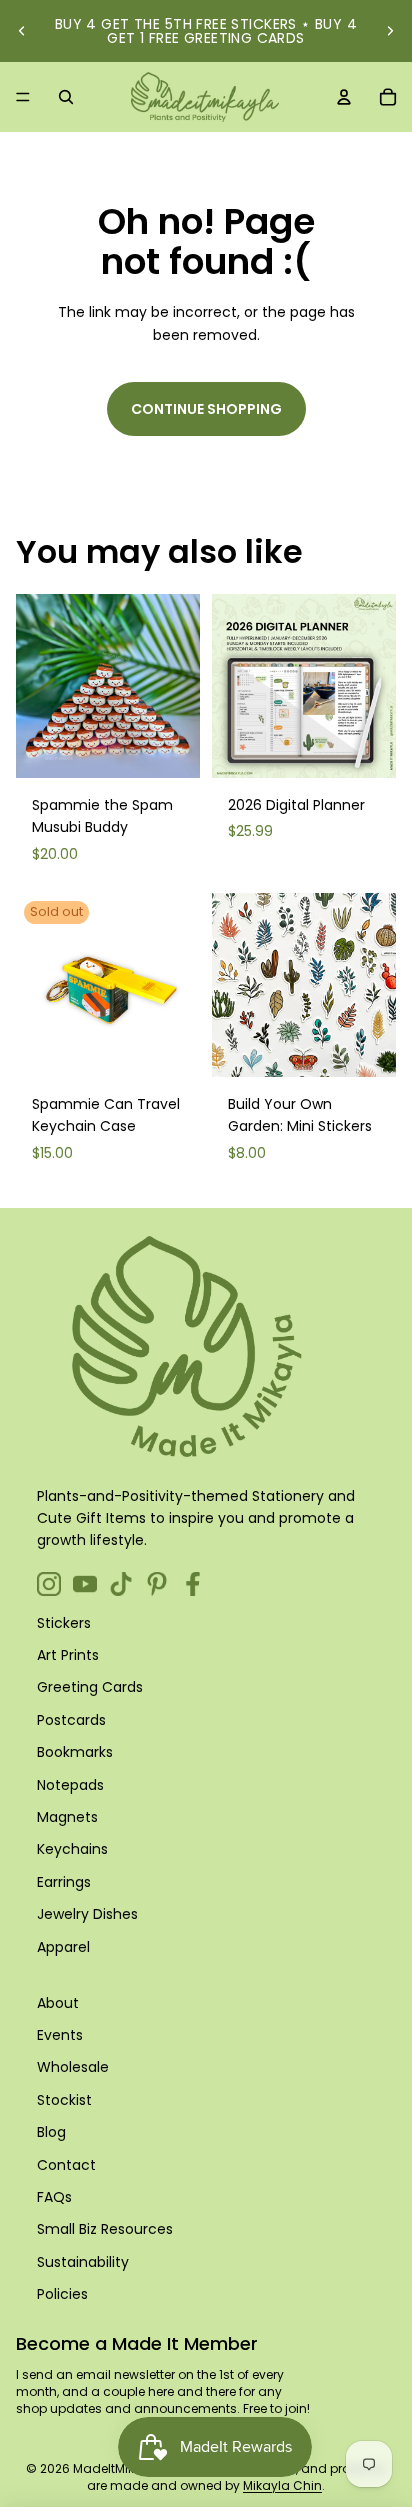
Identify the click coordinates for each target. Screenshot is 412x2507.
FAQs (54, 2197)
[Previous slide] (22, 31)
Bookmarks (75, 1752)
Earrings (64, 1882)
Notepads (70, 1785)
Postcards (71, 1720)
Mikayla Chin (282, 2485)
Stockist (64, 2100)
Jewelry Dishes (87, 1914)
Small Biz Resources (105, 2229)
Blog (51, 2132)
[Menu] (23, 97)
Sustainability (83, 2262)
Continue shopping (206, 409)
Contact (66, 2165)
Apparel (63, 1947)
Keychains (72, 1849)
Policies (62, 2294)
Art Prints (68, 1655)
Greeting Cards (90, 1687)
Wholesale (73, 2067)
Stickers (64, 1623)
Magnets (67, 1817)
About (58, 2003)
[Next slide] (390, 31)
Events (60, 2035)
